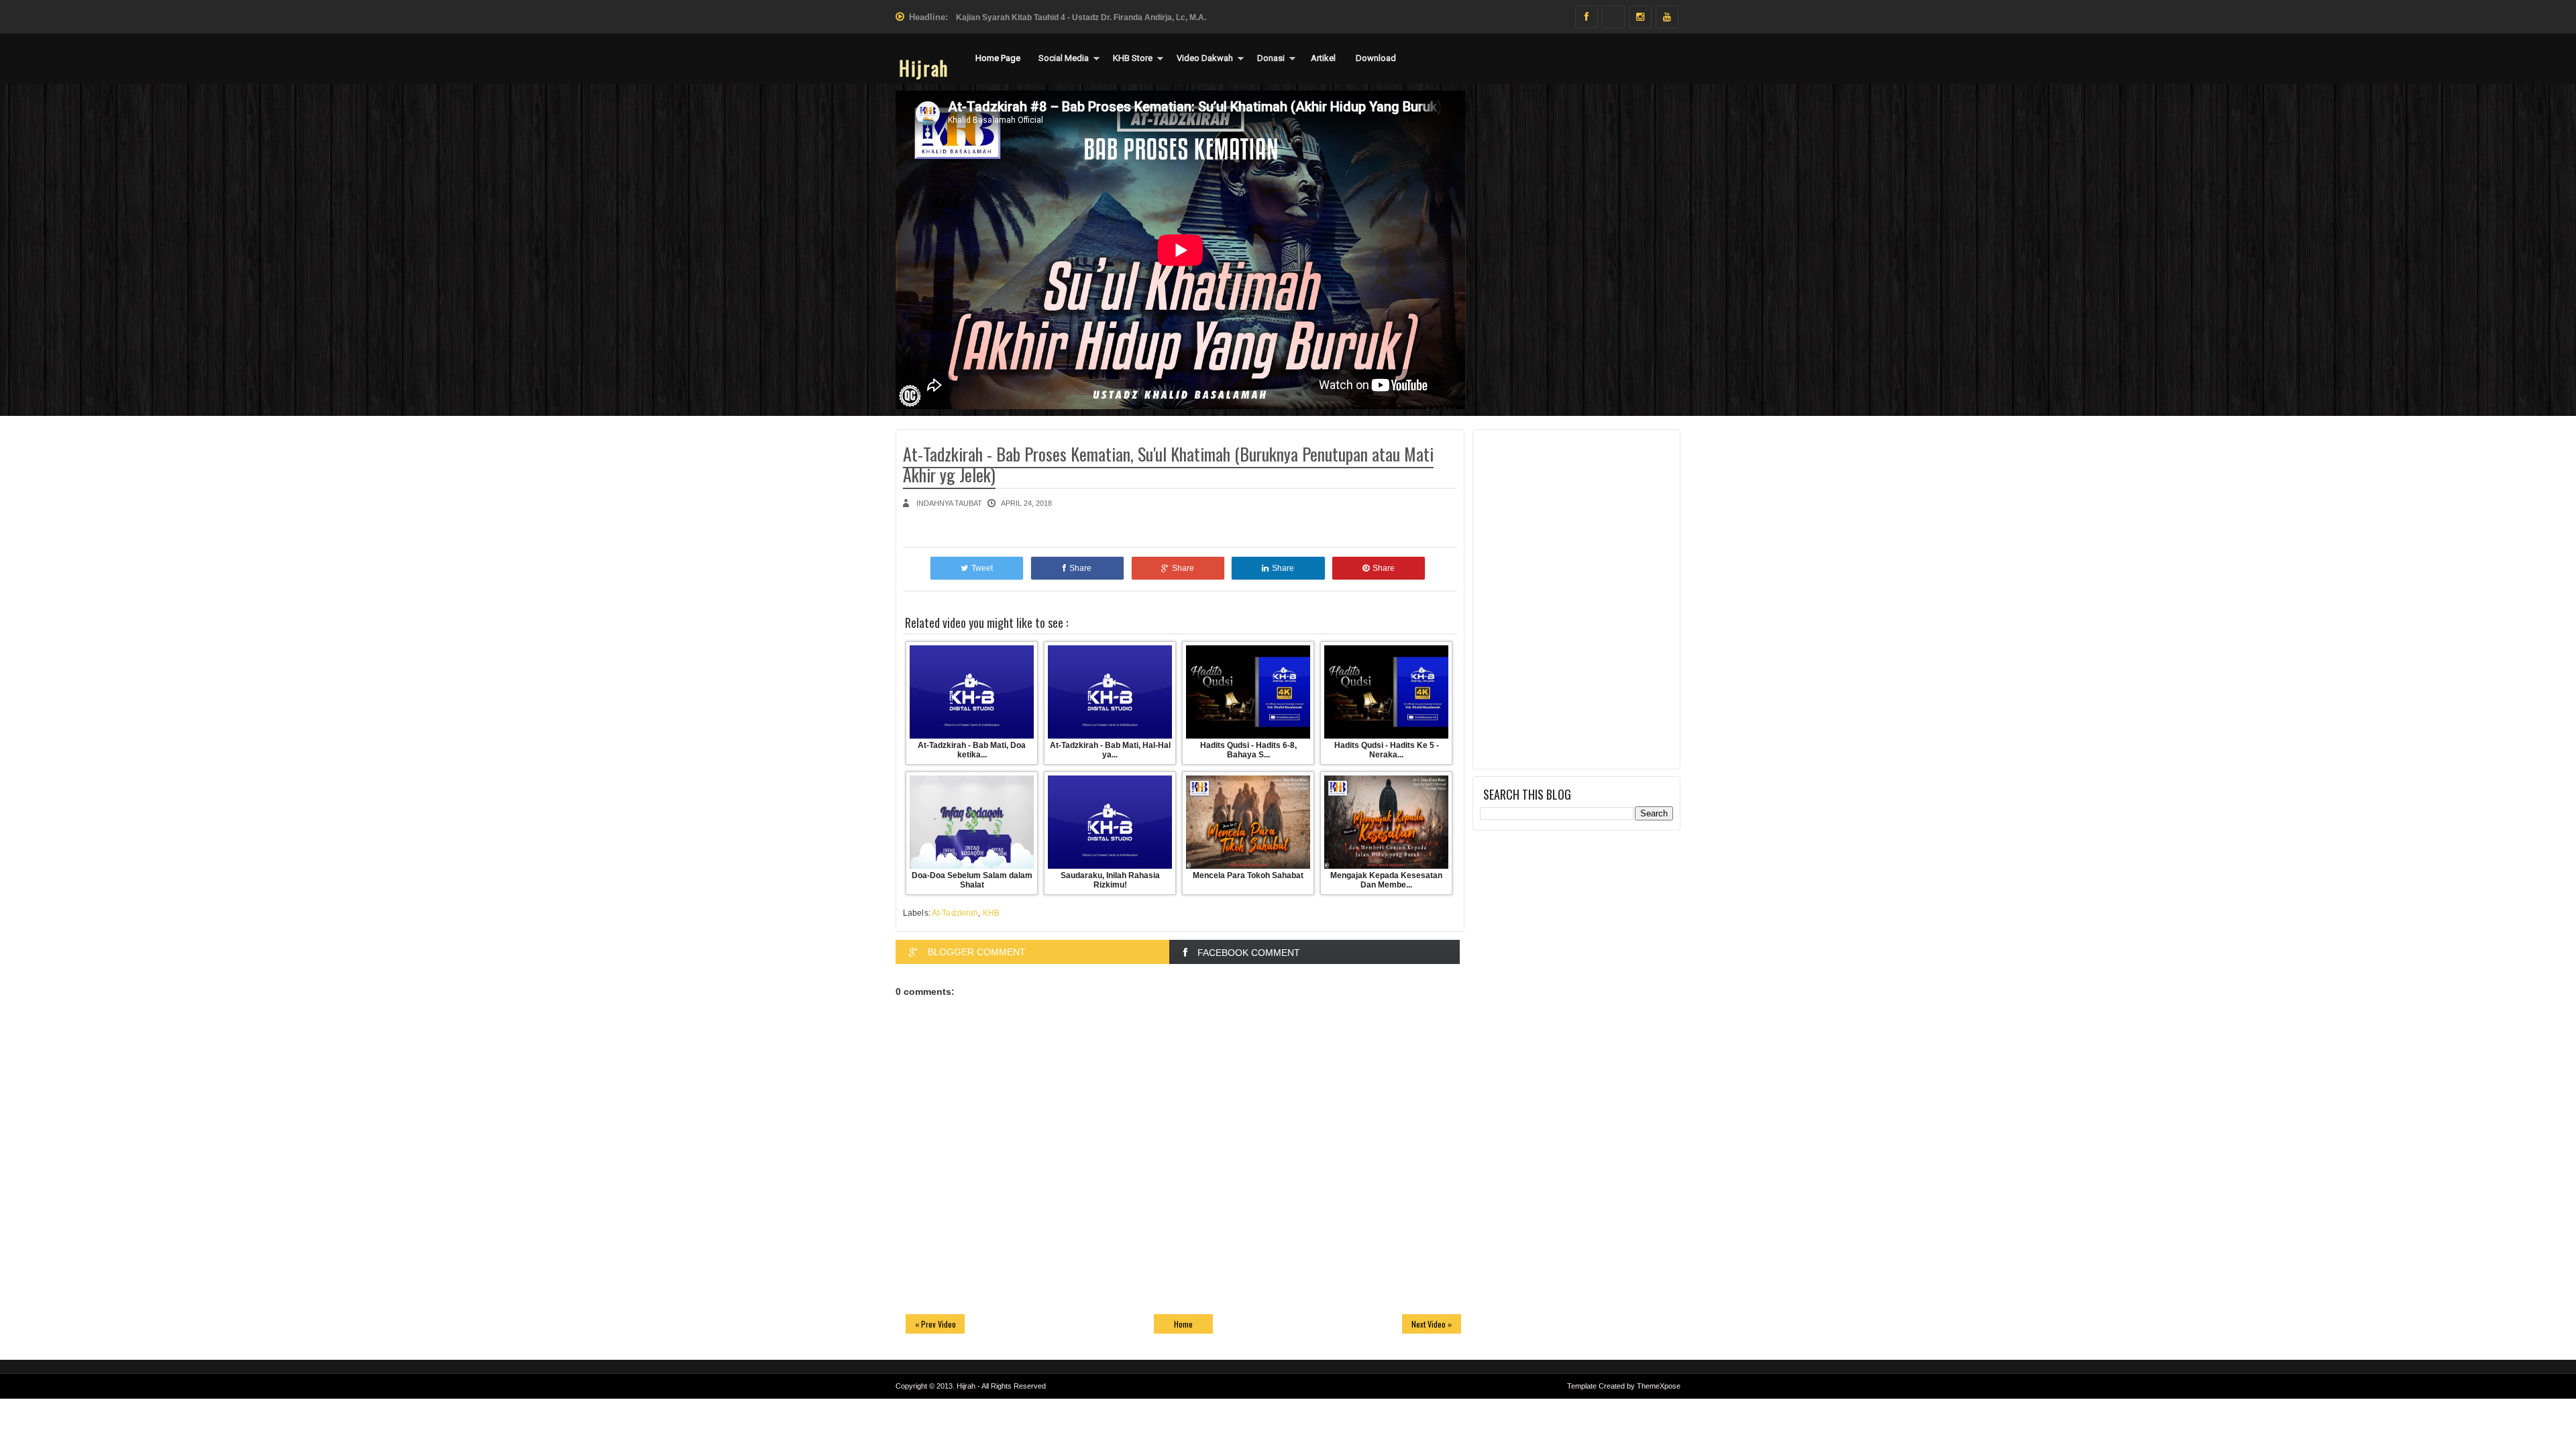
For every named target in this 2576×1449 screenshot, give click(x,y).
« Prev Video (935, 1324)
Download (1376, 58)
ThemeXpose (1659, 1386)
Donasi (1271, 58)
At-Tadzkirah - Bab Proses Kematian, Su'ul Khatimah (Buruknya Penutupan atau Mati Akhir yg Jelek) (1168, 464)
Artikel (1323, 58)
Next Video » (1432, 1324)
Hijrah (924, 68)
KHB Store (1133, 58)
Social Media (1064, 58)
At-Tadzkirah (955, 913)
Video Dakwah (1205, 58)
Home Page (998, 58)
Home (1183, 1324)
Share (1080, 568)
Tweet (982, 568)
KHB (991, 913)
